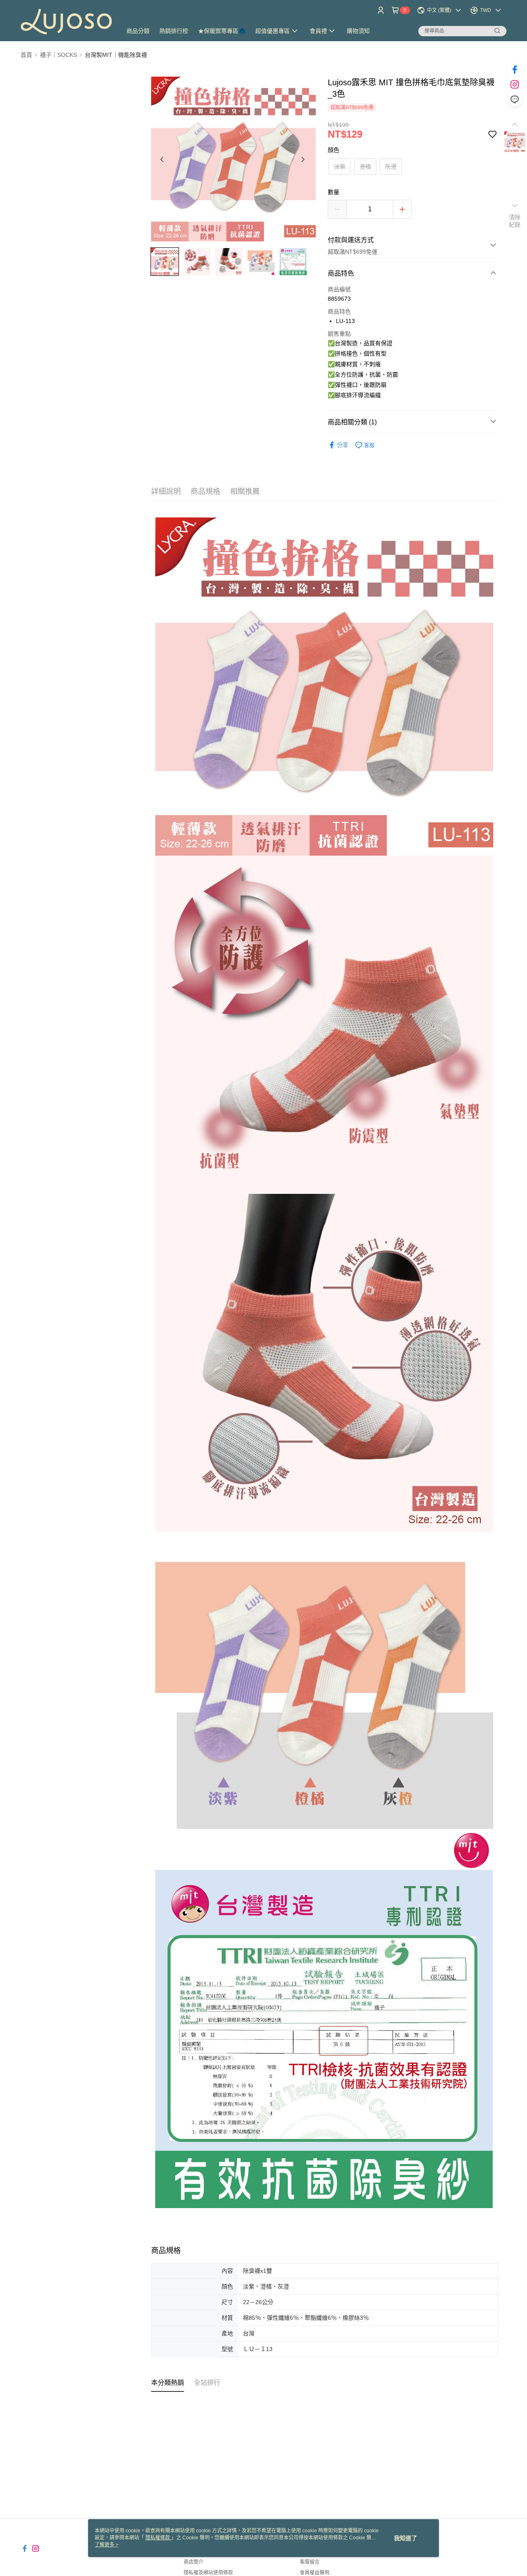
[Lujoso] (66, 22)
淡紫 (340, 166)
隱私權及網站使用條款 (208, 2573)
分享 (343, 445)
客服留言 (310, 2562)
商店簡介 (194, 2562)
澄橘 (365, 166)
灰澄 (391, 166)
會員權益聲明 (315, 2573)
